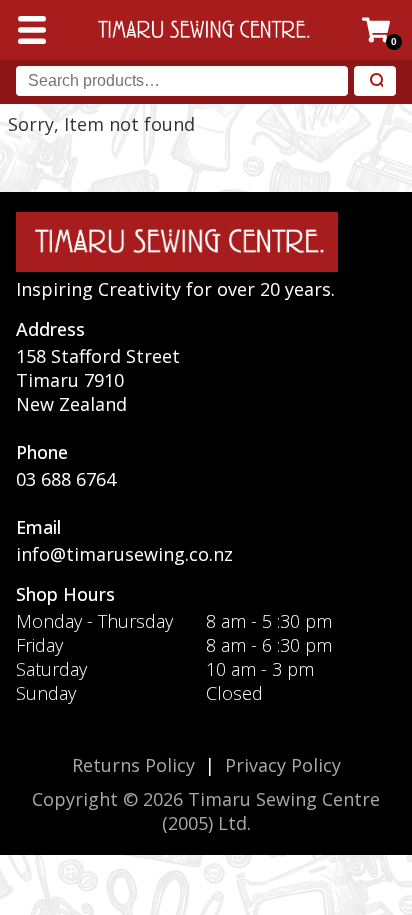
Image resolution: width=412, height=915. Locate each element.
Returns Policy (133, 765)
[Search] (375, 81)
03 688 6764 (66, 479)
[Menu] (32, 30)
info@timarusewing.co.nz (124, 554)
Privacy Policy (283, 765)
